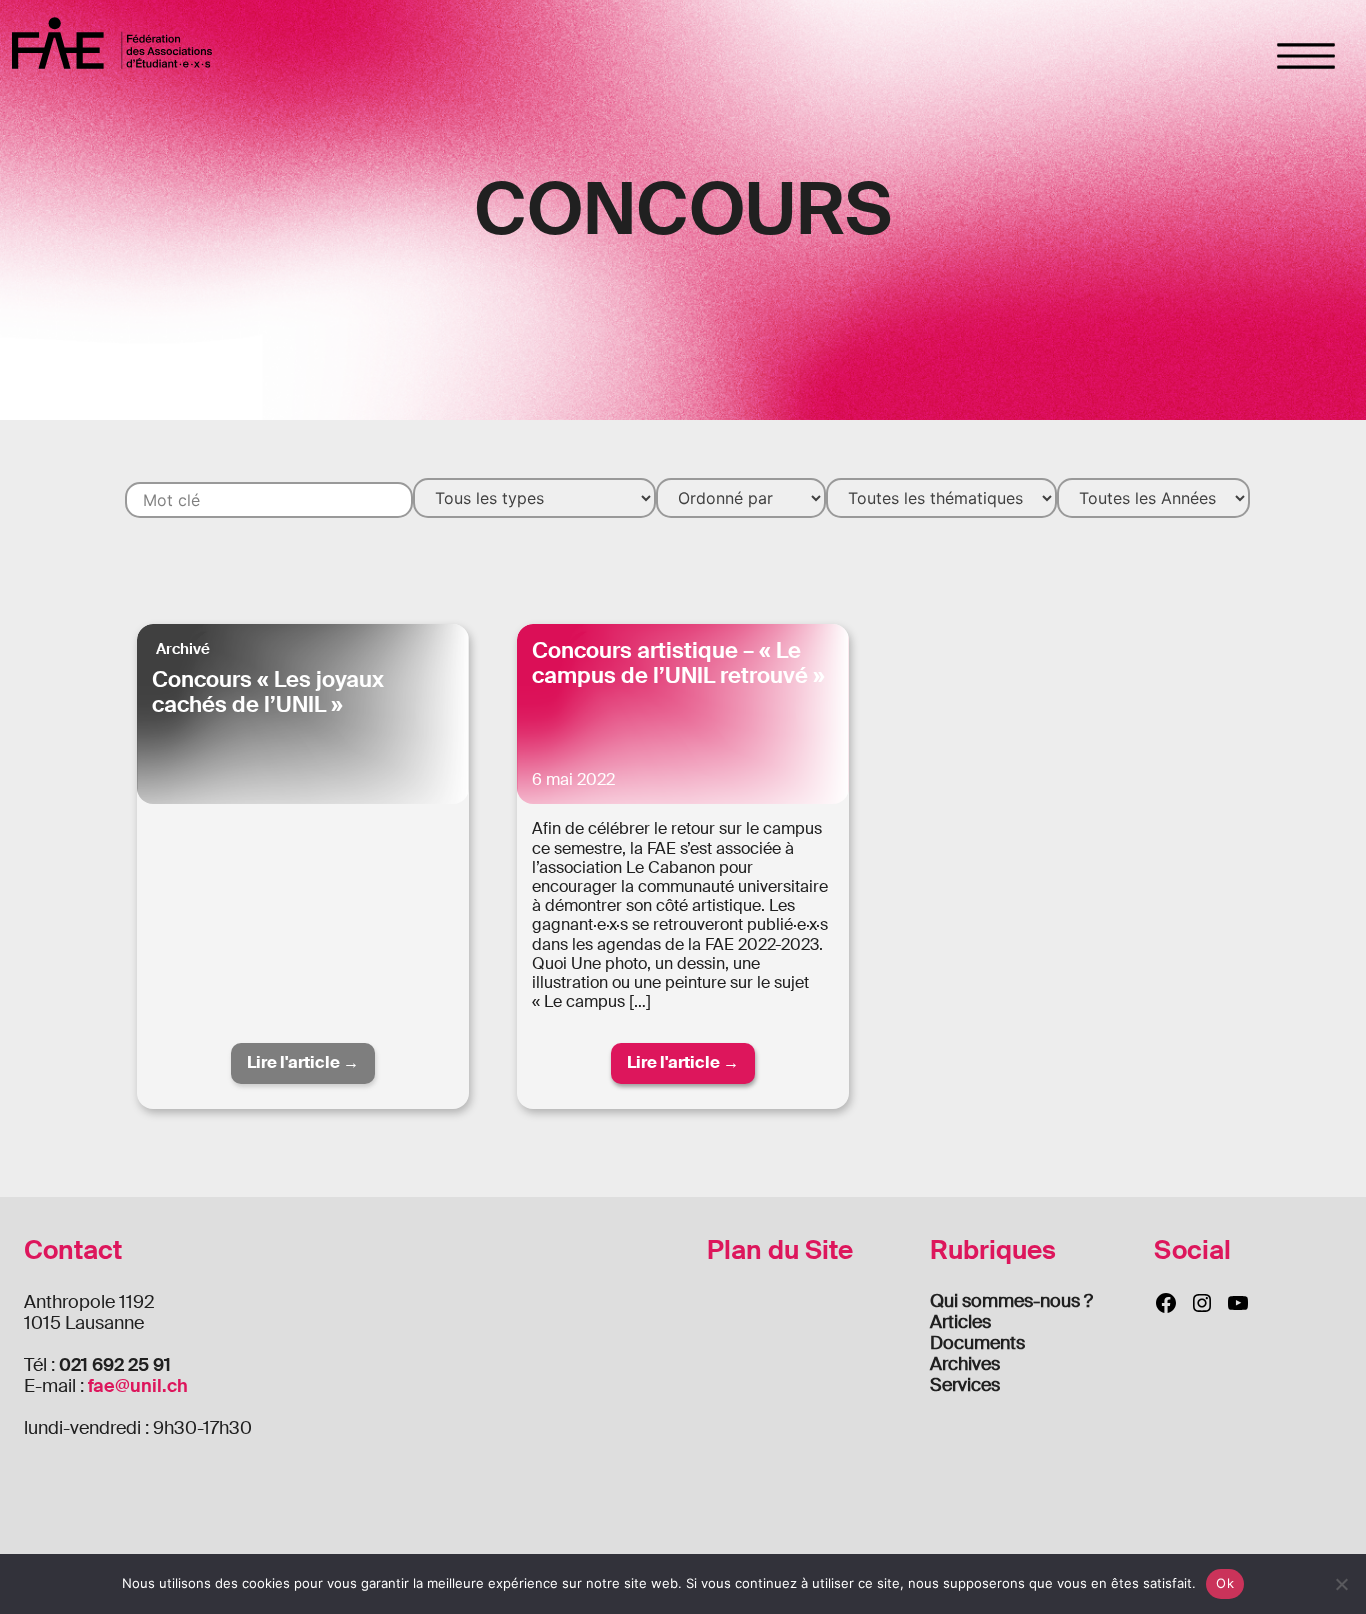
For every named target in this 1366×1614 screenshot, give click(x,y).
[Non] (1341, 1584)
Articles (960, 1322)
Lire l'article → (303, 1062)
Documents (977, 1343)
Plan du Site (780, 1250)
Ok (1225, 1583)
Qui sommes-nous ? (1011, 1301)
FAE (112, 42)
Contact (73, 1250)
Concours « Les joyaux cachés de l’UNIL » (268, 692)
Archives (965, 1364)
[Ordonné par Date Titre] (741, 498)
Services (965, 1385)
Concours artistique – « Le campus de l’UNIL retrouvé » (678, 663)
